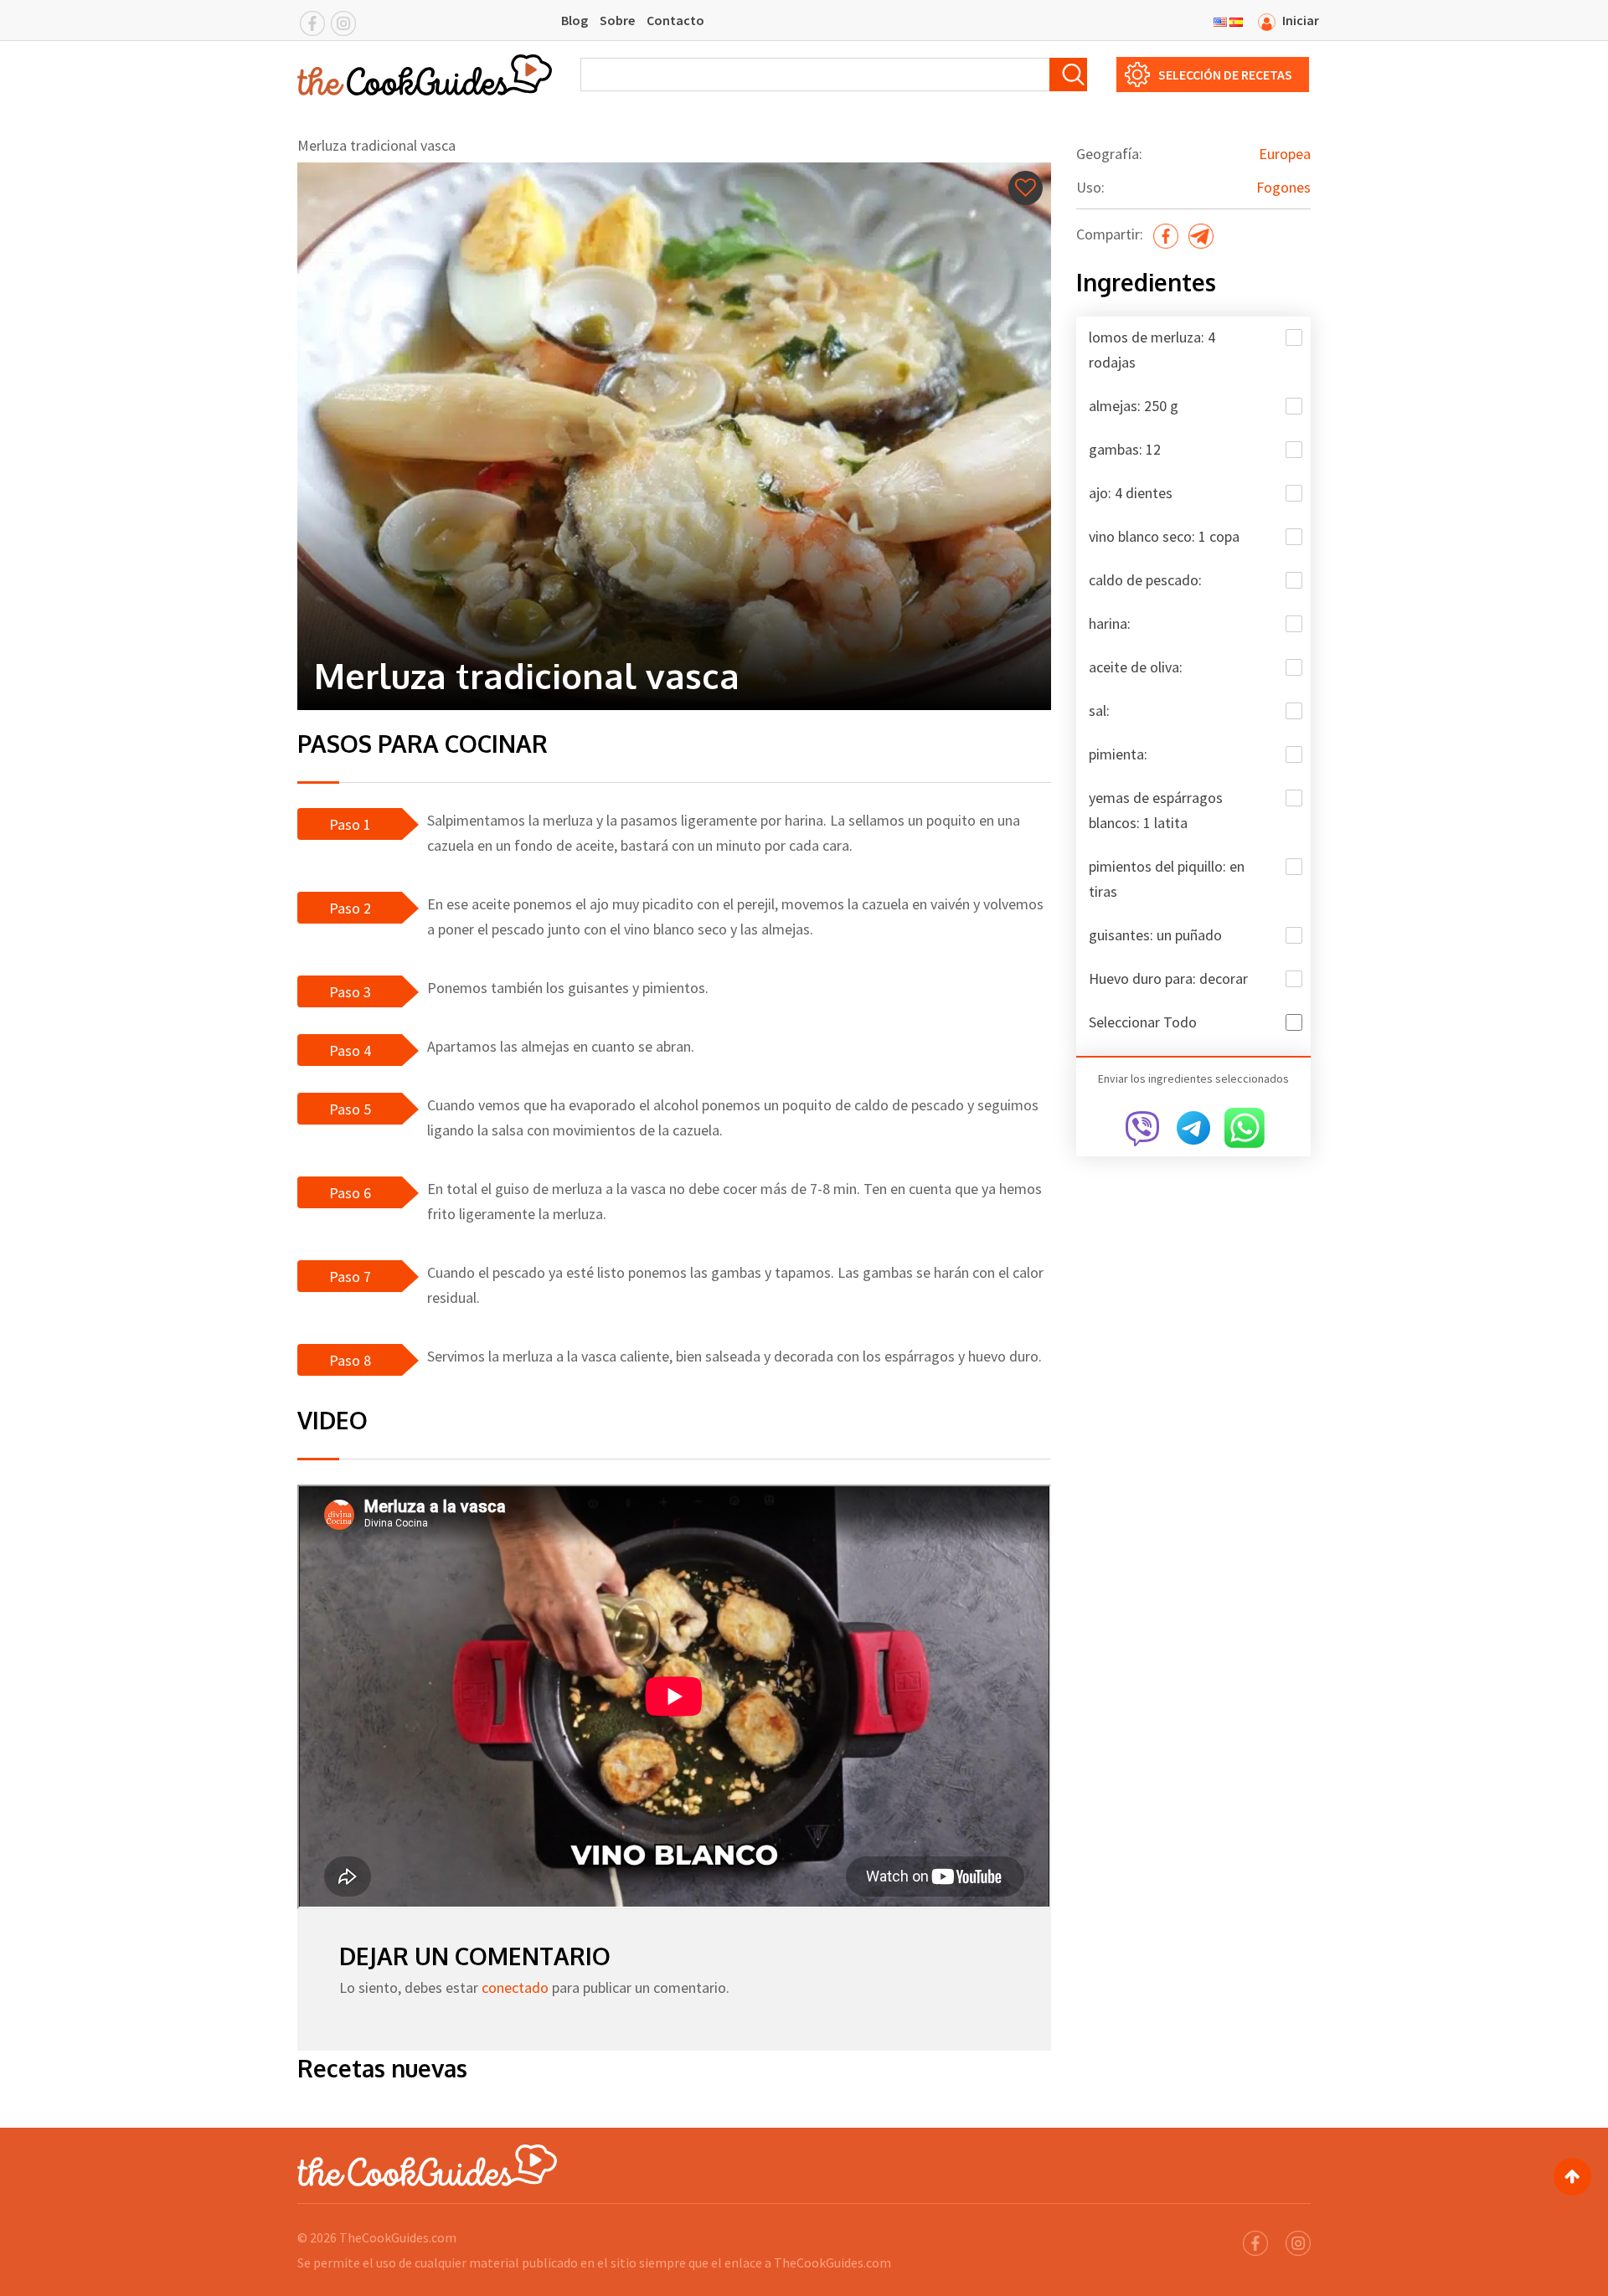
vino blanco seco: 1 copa (1164, 536)
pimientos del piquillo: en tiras (1167, 879)
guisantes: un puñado (1155, 935)
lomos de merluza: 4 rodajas (1152, 350)
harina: (1110, 623)
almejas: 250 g (1134, 406)
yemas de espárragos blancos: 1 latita (1156, 810)
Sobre (617, 20)
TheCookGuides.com (398, 2237)
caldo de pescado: (1145, 580)
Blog (575, 20)
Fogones (1283, 187)
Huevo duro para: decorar (1168, 978)
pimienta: (1118, 754)
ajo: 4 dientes (1131, 493)
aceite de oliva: (1136, 667)
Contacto (675, 20)
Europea (1285, 154)
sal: (1099, 710)
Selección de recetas (1225, 75)
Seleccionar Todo (1143, 1022)
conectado (515, 1987)
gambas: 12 (1125, 449)
